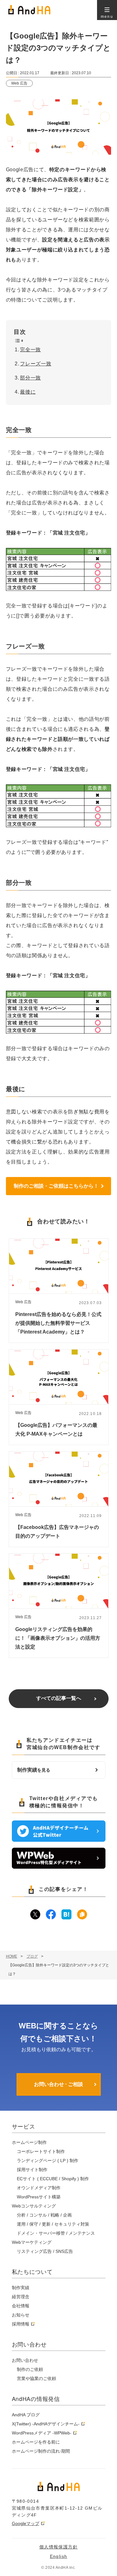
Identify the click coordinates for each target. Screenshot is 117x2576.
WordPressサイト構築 (39, 2197)
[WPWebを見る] (59, 1867)
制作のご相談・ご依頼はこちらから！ (56, 1186)
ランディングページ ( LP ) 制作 (48, 2160)
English (59, 2556)
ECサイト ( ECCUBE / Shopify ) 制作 (53, 2179)
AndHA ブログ (26, 2415)
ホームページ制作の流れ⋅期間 (41, 2451)
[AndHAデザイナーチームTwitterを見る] (59, 1840)
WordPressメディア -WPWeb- (42, 2433)
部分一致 (30, 378)
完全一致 (30, 350)
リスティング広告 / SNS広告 (45, 2251)
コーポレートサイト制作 (41, 2151)
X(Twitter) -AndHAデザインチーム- (46, 2424)
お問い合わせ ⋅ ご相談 (58, 2084)
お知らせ (21, 2315)
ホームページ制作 (29, 2142)
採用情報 (21, 2324)
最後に (28, 392)
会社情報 (21, 2306)
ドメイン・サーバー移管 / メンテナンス (56, 2233)
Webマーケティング (32, 2242)
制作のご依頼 (30, 2369)
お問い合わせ (25, 2360)
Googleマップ (26, 2523)
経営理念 (21, 2297)
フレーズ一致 (36, 364)
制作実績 (34, 1770)
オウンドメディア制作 (39, 2188)
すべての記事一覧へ (59, 1698)
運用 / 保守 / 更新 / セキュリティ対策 (53, 2224)
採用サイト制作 (32, 2170)
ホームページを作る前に (36, 2442)
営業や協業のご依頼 (37, 2378)
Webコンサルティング (34, 2206)
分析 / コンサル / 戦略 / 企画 (44, 2215)
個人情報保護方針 (58, 2547)
